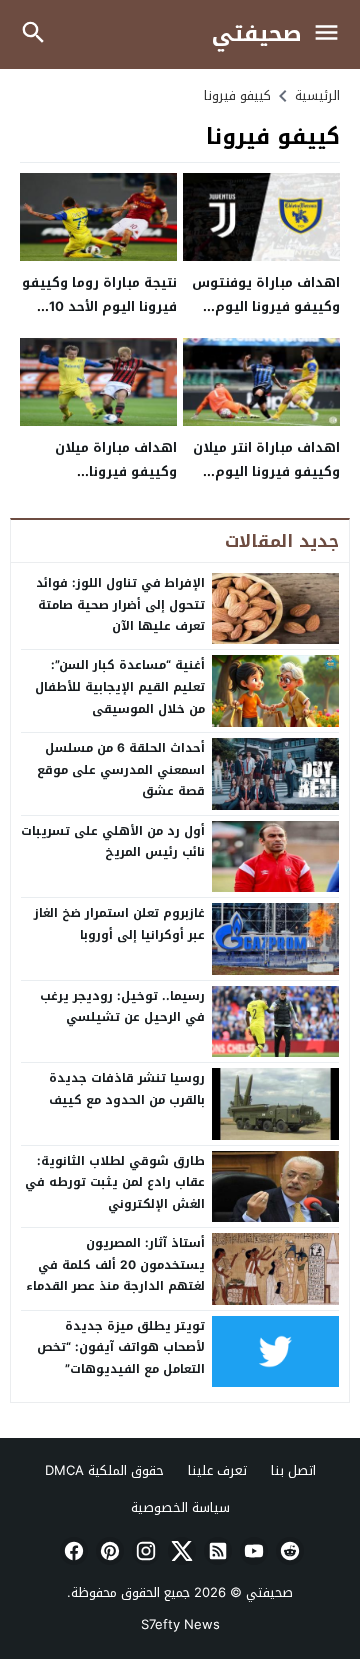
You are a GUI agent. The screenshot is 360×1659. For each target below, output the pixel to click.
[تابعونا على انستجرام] (144, 1551)
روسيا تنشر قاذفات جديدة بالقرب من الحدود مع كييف (127, 1089)
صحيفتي (257, 34)
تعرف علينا (217, 1470)
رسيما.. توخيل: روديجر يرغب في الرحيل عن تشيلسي (122, 1007)
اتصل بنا (293, 1470)
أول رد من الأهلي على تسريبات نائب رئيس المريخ (113, 842)
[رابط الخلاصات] (216, 1551)
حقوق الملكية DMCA (104, 1470)
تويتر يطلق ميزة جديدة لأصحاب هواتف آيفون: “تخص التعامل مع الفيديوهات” (121, 1347)
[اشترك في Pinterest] (108, 1551)
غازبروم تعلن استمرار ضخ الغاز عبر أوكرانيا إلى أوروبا (119, 924)
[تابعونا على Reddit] (288, 1551)
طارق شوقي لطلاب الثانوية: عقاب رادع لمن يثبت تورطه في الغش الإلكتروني (115, 1182)
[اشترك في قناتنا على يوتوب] (252, 1551)
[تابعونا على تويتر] (180, 1551)
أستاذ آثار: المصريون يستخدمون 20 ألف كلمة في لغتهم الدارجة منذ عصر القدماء (115, 1264)
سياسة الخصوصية (180, 1507)
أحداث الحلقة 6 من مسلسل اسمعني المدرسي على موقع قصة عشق (121, 769)
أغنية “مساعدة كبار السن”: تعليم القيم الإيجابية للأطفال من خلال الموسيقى (120, 686)
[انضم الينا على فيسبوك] (72, 1551)
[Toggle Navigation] (331, 34)
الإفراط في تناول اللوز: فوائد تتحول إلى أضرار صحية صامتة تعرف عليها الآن (120, 604)
